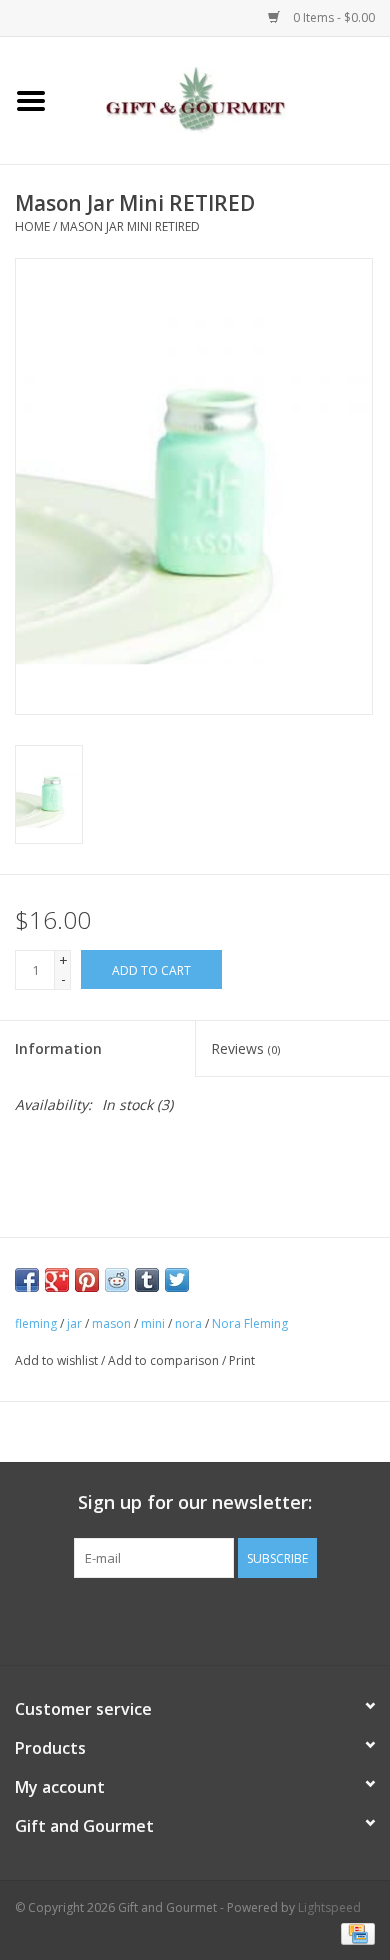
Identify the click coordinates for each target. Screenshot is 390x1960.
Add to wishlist (56, 1360)
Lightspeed (329, 1907)
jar (74, 1323)
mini (153, 1323)
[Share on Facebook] (27, 1280)
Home (32, 226)
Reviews (245, 1048)
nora (188, 1323)
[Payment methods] (354, 1932)
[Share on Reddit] (117, 1280)
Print (242, 1360)
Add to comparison (165, 1360)
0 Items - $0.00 (332, 17)
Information (58, 1048)
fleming (36, 1323)
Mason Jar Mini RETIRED (130, 226)
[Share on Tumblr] (147, 1280)
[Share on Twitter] (177, 1280)
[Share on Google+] (57, 1280)
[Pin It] (87, 1280)
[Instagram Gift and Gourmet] (213, 1619)
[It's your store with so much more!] (226, 98)
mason (111, 1323)
